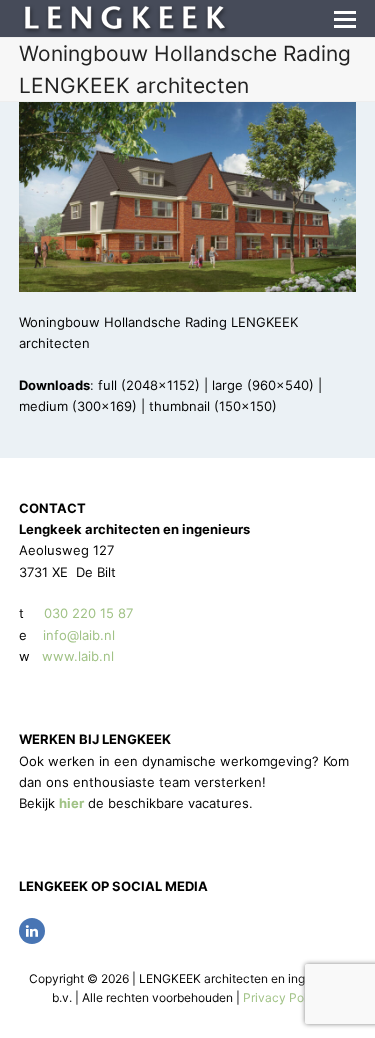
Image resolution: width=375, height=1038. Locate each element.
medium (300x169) (78, 406)
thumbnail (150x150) (213, 406)
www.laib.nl (76, 656)
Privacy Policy (283, 997)
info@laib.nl (79, 635)
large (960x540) (263, 385)
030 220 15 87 (88, 613)
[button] (345, 19)
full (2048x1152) (149, 385)
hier (71, 803)
